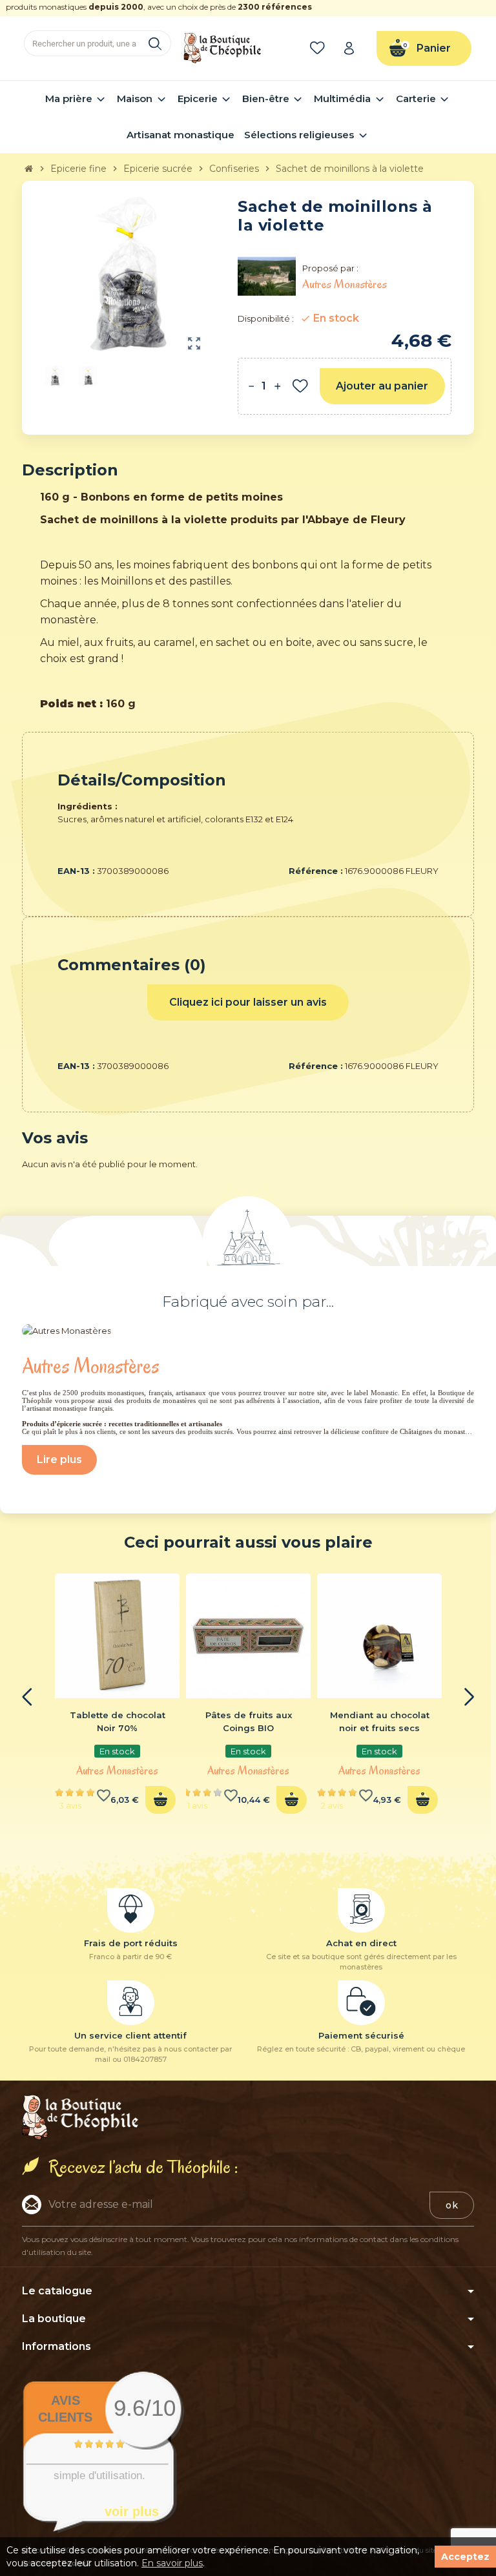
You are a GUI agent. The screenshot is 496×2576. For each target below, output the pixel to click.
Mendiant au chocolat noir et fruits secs (380, 1721)
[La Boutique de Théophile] (222, 47)
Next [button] (469, 1697)
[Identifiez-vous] (353, 48)
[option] (117, 1698)
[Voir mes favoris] (320, 48)
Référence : (316, 871)
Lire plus (59, 1459)
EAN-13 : (76, 871)
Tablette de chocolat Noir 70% (118, 1721)
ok (452, 2205)
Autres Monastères (117, 1771)
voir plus (132, 2511)
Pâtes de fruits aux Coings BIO (249, 1721)
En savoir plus (172, 2563)
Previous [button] (27, 1697)
